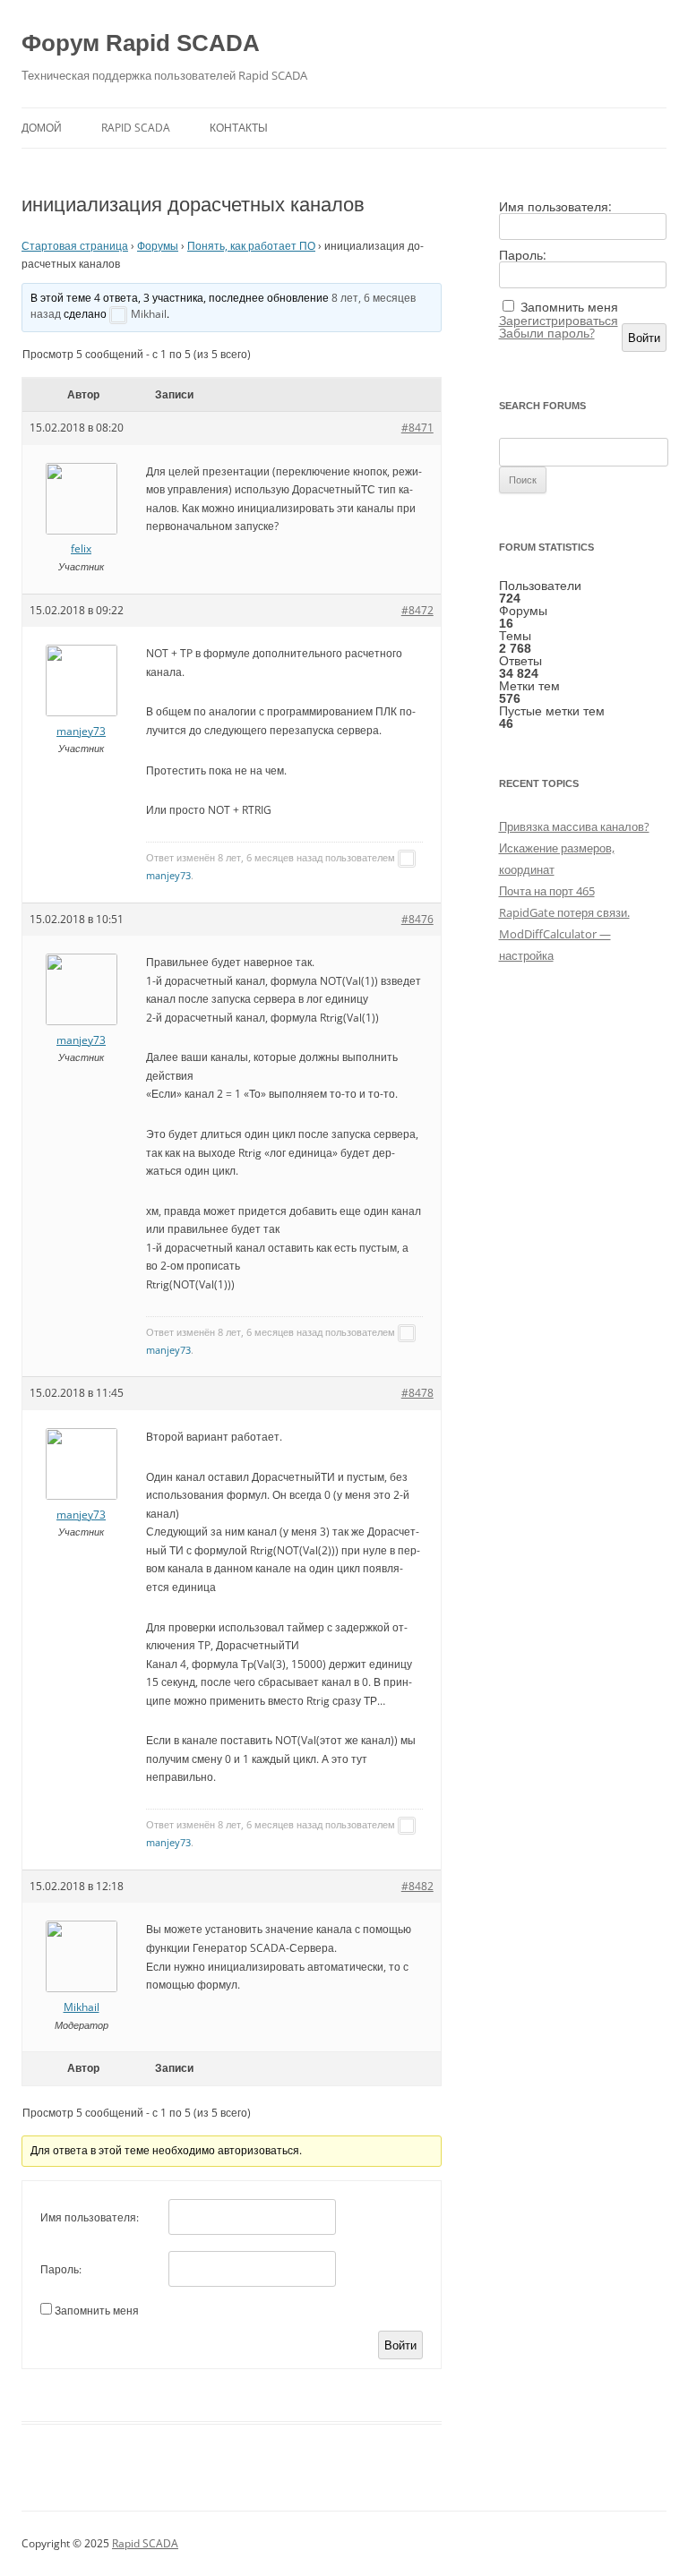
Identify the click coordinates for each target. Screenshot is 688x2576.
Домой (42, 128)
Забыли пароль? (547, 333)
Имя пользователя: (90, 2217)
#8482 (417, 1886)
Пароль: (61, 2269)
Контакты (239, 128)
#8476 (417, 919)
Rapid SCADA (136, 128)
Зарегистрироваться (559, 321)
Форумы (158, 246)
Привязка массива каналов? (574, 826)
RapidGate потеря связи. (564, 912)
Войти (400, 2345)
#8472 (417, 610)
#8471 (417, 428)
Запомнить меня (97, 2311)
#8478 (417, 1393)
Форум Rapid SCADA (141, 43)
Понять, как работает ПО (251, 246)
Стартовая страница (75, 246)
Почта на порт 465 (547, 891)
